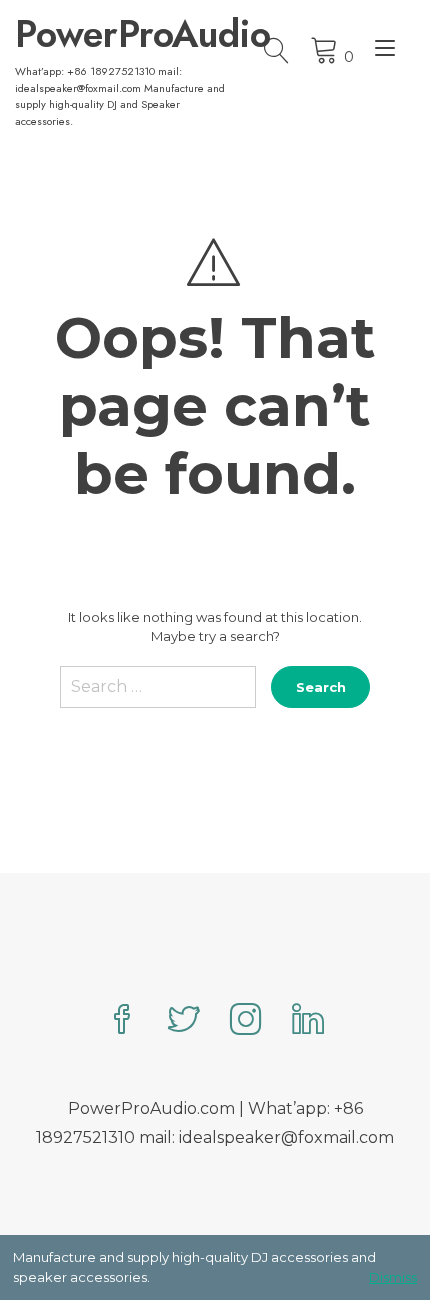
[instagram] (246, 1021)
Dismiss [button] (393, 1277)
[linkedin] (308, 1021)
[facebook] (122, 1021)
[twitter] (184, 1021)
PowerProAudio (120, 34)
